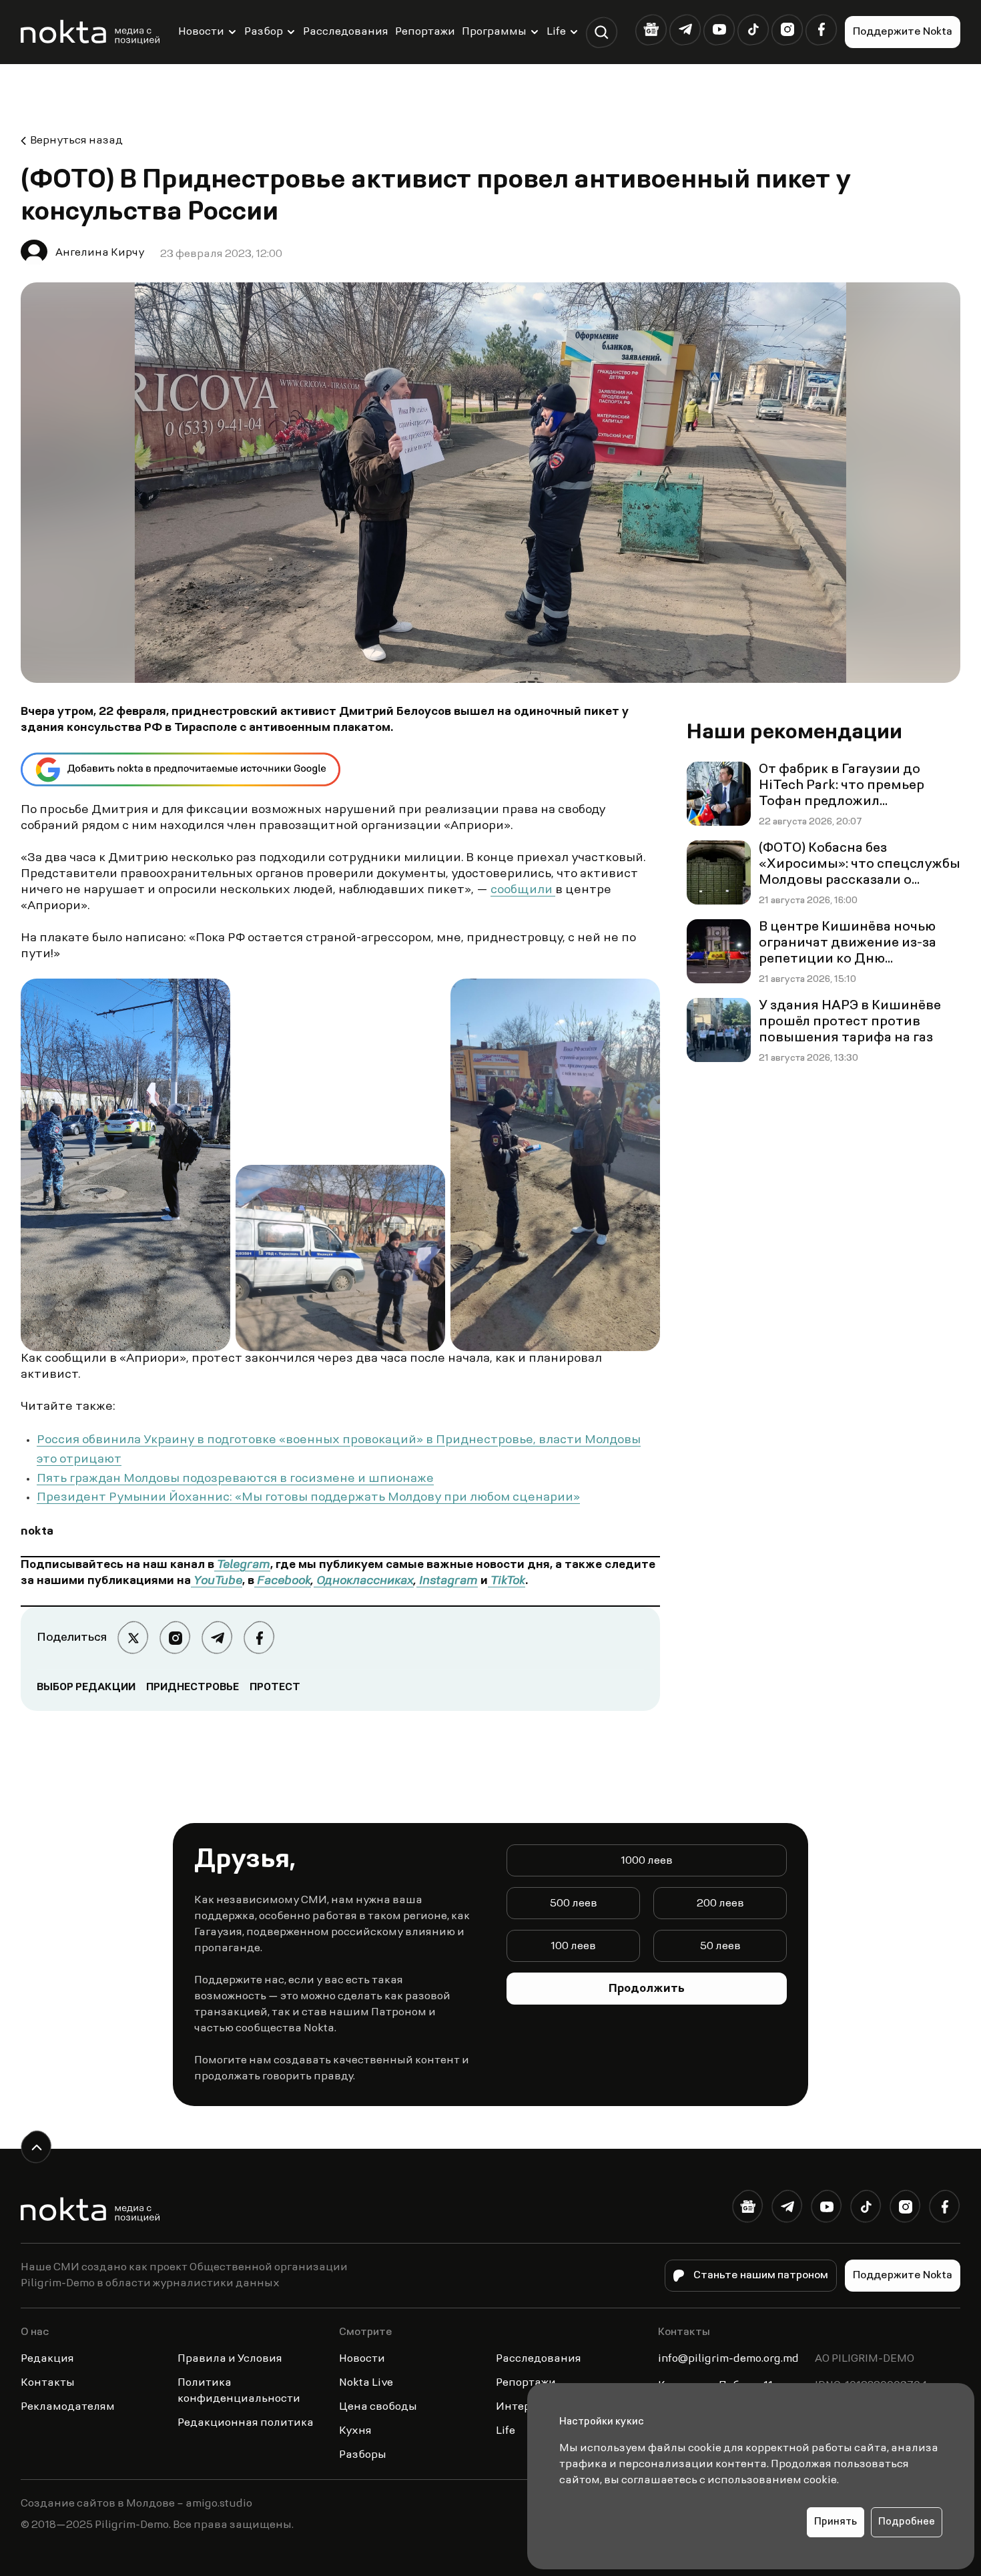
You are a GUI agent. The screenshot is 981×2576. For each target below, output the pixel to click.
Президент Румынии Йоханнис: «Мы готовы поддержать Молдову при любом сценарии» (308, 1498)
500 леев (574, 1904)
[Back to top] (36, 2147)
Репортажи (425, 32)
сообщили (523, 890)
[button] (602, 32)
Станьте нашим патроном (761, 2276)
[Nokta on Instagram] (787, 30)
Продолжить (647, 1989)
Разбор (264, 32)
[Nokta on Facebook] (821, 30)
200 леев (720, 1904)
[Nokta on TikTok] (753, 30)
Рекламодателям (68, 2407)
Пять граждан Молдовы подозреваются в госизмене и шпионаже (235, 1479)
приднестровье (193, 1688)
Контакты (48, 2383)
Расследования (346, 32)
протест (275, 1688)
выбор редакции (86, 1688)
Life (556, 32)
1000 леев (647, 1861)
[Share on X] (133, 1638)
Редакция (47, 2359)
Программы (494, 32)
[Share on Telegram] (217, 1638)
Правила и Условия (230, 2359)
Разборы (363, 2455)
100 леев (573, 1947)
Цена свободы (378, 2407)
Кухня (355, 2431)
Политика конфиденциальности (239, 2391)
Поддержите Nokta (903, 32)
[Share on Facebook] (259, 1638)
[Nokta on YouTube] (719, 30)
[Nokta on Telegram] (685, 30)
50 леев (720, 1947)
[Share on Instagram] (175, 1638)
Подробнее (907, 2522)
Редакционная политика (246, 2423)
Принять (836, 2522)
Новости (201, 32)
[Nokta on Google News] (651, 30)
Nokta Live (366, 2383)
